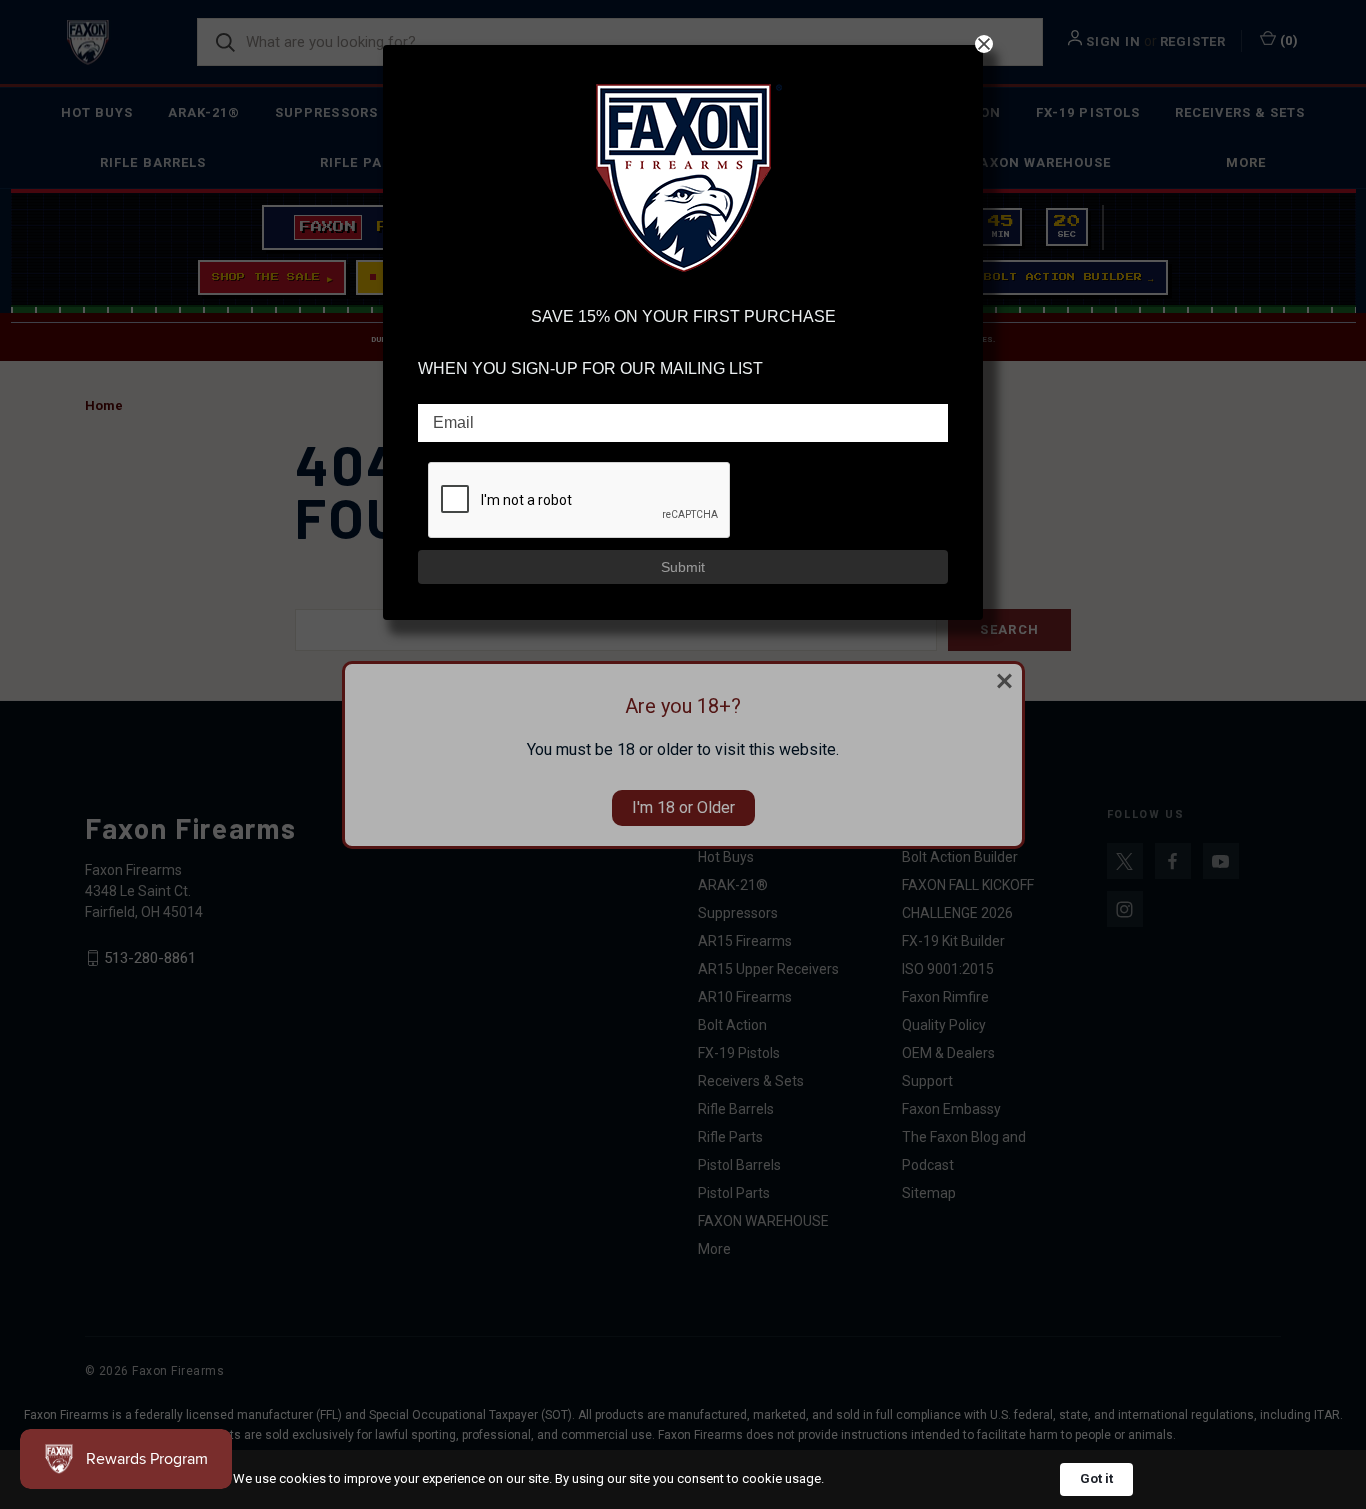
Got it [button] (1096, 1478)
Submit (683, 567)
